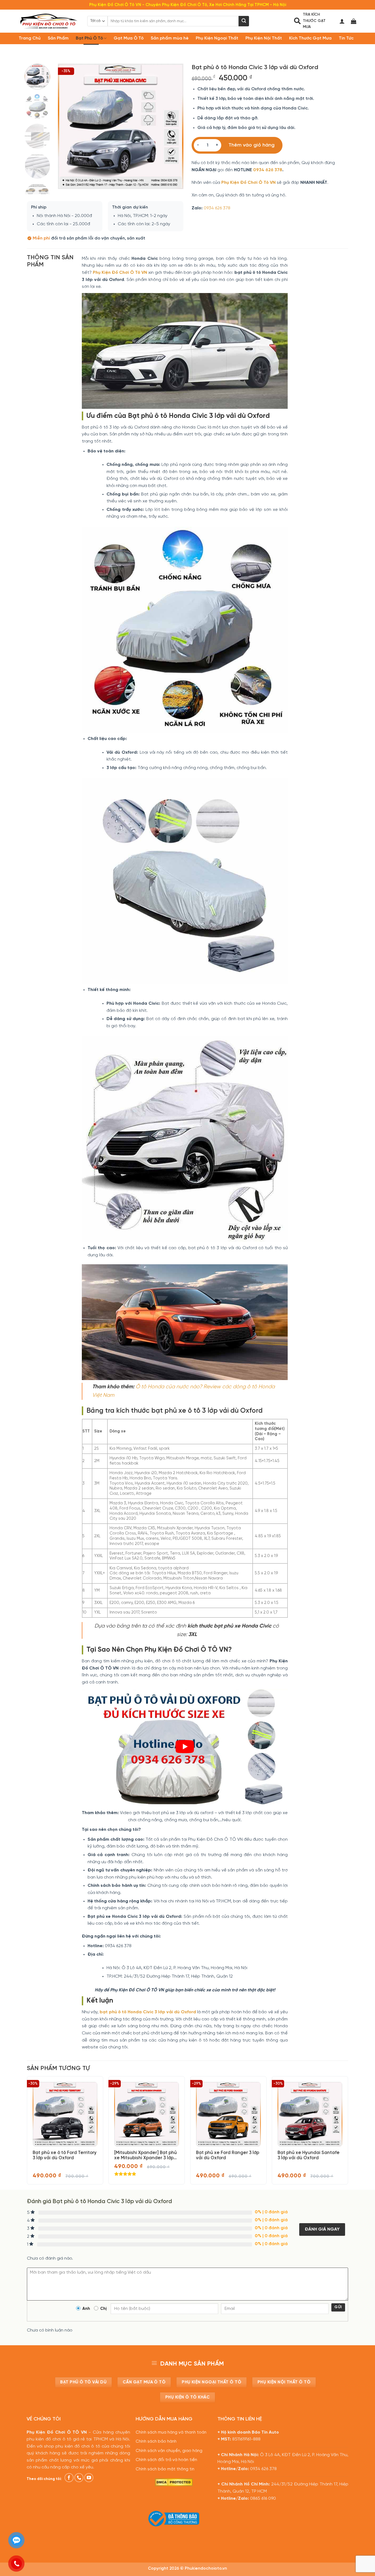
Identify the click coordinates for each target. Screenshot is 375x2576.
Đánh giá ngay (322, 2229)
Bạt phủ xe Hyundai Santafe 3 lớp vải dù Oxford (309, 2155)
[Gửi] (244, 21)
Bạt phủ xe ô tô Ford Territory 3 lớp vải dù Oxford (65, 2155)
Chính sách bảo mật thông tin (165, 2469)
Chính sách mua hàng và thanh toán (171, 2433)
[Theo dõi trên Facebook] (69, 2478)
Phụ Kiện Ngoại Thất (217, 38)
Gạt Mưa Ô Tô (129, 38)
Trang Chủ (30, 38)
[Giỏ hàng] (354, 21)
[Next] (174, 126)
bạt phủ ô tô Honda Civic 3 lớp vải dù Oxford (148, 2012)
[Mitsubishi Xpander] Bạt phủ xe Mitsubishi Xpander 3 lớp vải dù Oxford (145, 2156)
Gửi (338, 2307)
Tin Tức (346, 38)
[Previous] (68, 126)
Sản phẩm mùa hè (170, 38)
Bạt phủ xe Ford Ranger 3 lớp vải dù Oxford (228, 2155)
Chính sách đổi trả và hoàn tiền (166, 2460)
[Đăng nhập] (342, 21)
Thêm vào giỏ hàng (251, 145)
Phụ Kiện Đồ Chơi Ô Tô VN (248, 183)
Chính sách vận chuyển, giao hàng (169, 2451)
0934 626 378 (268, 170)
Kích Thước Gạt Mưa (310, 38)
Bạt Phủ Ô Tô (89, 38)
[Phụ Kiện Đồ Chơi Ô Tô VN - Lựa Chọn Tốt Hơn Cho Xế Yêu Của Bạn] (49, 21)
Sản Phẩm (58, 38)
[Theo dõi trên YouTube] (89, 2478)
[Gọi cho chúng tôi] (79, 2478)
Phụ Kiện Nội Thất (264, 38)
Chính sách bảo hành (156, 2442)
